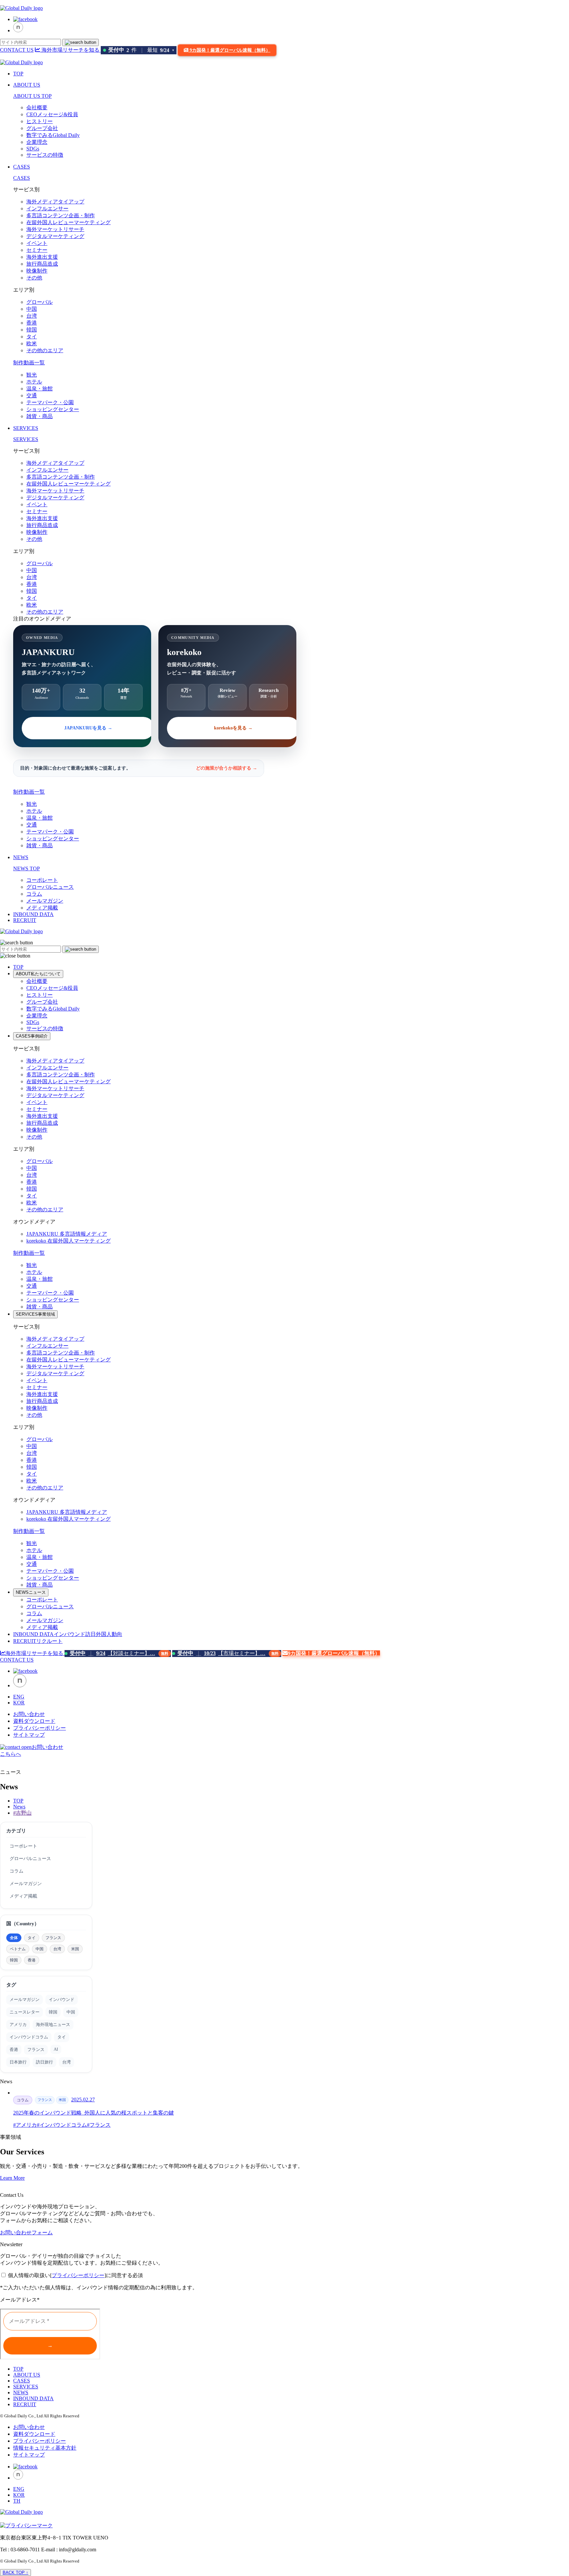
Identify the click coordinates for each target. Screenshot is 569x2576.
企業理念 (37, 142)
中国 (32, 309)
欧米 (32, 343)
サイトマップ (29, 1735)
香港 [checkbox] (32, 1960)
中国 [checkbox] (40, 1949)
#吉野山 (22, 1813)
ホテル (34, 382)
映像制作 (37, 271)
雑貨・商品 (40, 416)
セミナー (37, 250)
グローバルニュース (50, 887)
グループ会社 (42, 128)
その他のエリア (45, 350)
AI (56, 2049)
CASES (22, 167)
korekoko (68, 1241)
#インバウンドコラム (62, 2125)
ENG (19, 1697)
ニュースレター (25, 2012)
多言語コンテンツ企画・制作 (61, 215)
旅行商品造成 (42, 264)
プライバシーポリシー (40, 1728)
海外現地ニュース (53, 2024)
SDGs (33, 149)
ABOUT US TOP (32, 96)
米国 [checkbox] (75, 1949)
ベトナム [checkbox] (18, 1949)
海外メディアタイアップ (55, 202)
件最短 (141, 50)
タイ (32, 337)
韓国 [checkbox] (14, 1960)
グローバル (40, 302)
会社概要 (37, 107)
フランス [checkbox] (53, 1938)
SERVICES (26, 428)
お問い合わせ (29, 1714)
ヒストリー (40, 121)
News (19, 1807)
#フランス (99, 2125)
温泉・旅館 (40, 389)
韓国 (32, 330)
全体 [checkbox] (14, 1938)
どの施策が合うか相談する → (227, 768)
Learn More (12, 2178)
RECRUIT (25, 920)
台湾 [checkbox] (57, 1949)
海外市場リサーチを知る (70, 50)
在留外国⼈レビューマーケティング (68, 222)
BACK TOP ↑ (15, 2573)
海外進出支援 (42, 257)
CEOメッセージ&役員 (52, 114)
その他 (34, 278)
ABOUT (38, 974)
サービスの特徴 (45, 155)
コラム (34, 894)
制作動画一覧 (29, 363)
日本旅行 (18, 2062)
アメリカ (18, 2024)
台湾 (32, 316)
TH (17, 2501)
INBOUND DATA (33, 914)
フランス (36, 2050)
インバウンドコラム (29, 2037)
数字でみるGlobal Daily (53, 135)
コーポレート (42, 880)
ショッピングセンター (53, 409)
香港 (32, 323)
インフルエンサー (47, 209)
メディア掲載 (42, 908)
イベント (37, 243)
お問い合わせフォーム (26, 2233)
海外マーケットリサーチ (55, 229)
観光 (32, 375)
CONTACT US (17, 50)
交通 (32, 395)
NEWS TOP (27, 868)
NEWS (21, 857)
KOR (19, 1703)
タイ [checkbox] (32, 1938)
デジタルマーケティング (55, 236)
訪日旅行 (44, 2062)
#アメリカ (25, 2125)
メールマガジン (45, 901)
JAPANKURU (67, 1234)
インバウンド (62, 1999)
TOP (18, 74)
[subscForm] (50, 2334)
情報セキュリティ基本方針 (45, 2448)
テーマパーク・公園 (50, 402)
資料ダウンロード (34, 1721)
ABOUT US (27, 85)
